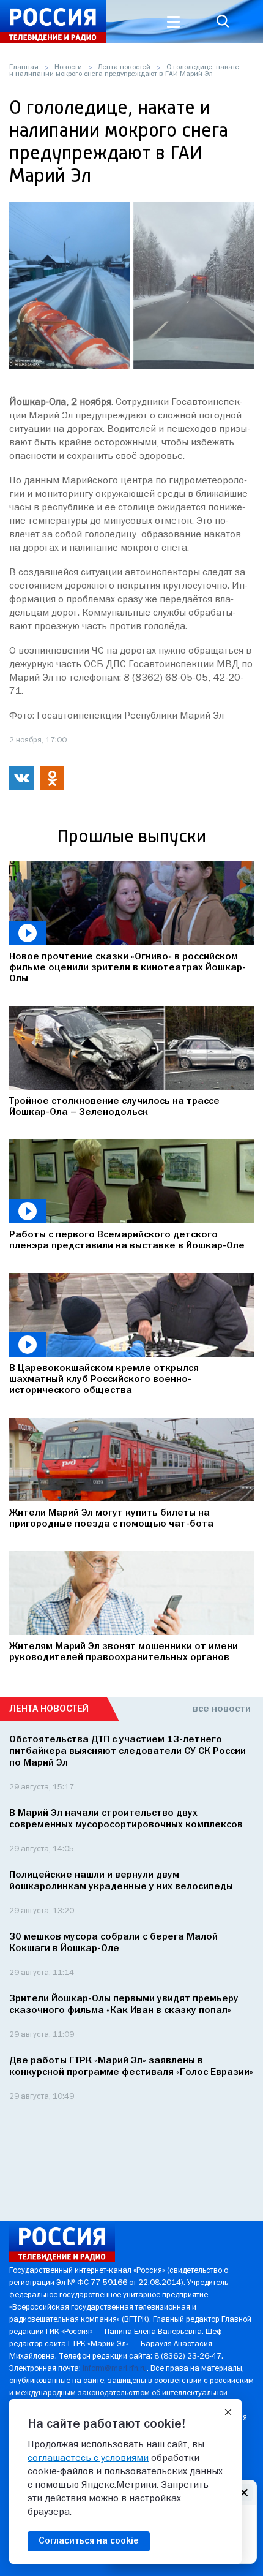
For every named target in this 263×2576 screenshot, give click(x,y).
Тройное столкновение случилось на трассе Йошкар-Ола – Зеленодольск (114, 1107)
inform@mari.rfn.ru (115, 2369)
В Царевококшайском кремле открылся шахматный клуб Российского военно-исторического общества (104, 1380)
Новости (68, 67)
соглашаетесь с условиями (88, 2458)
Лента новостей (124, 67)
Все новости (222, 1709)
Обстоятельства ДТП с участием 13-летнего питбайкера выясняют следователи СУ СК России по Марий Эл (128, 1751)
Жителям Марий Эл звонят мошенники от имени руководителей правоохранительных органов (124, 1652)
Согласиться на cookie (89, 2541)
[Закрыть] (228, 2412)
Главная (24, 67)
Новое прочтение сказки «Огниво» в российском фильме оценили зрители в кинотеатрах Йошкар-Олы (128, 968)
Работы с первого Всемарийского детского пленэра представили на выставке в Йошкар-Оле (127, 1241)
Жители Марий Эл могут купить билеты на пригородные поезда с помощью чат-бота (111, 1519)
